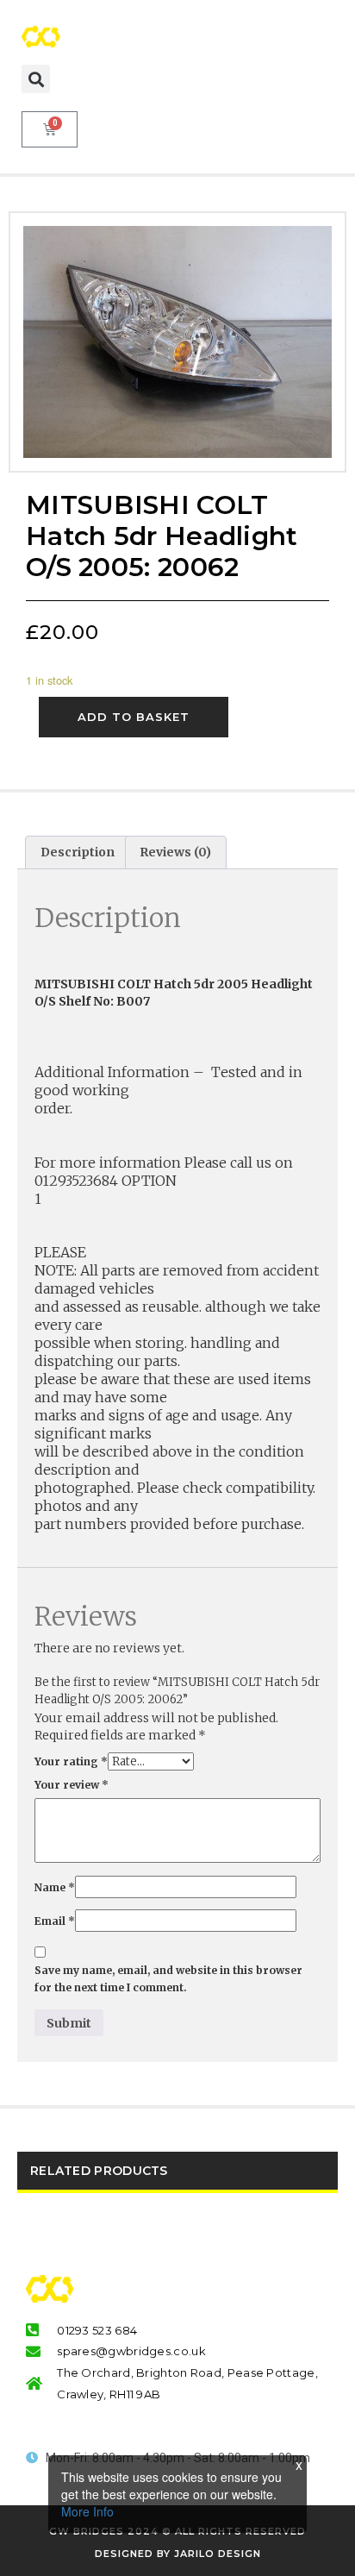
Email (55, 1921)
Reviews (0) (175, 852)
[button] (36, 79)
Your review (72, 1785)
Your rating (71, 1761)
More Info (87, 2511)
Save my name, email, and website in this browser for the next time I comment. (168, 1979)
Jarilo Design (218, 2554)
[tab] (78, 852)
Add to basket (134, 717)
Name (55, 1887)
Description (78, 852)
